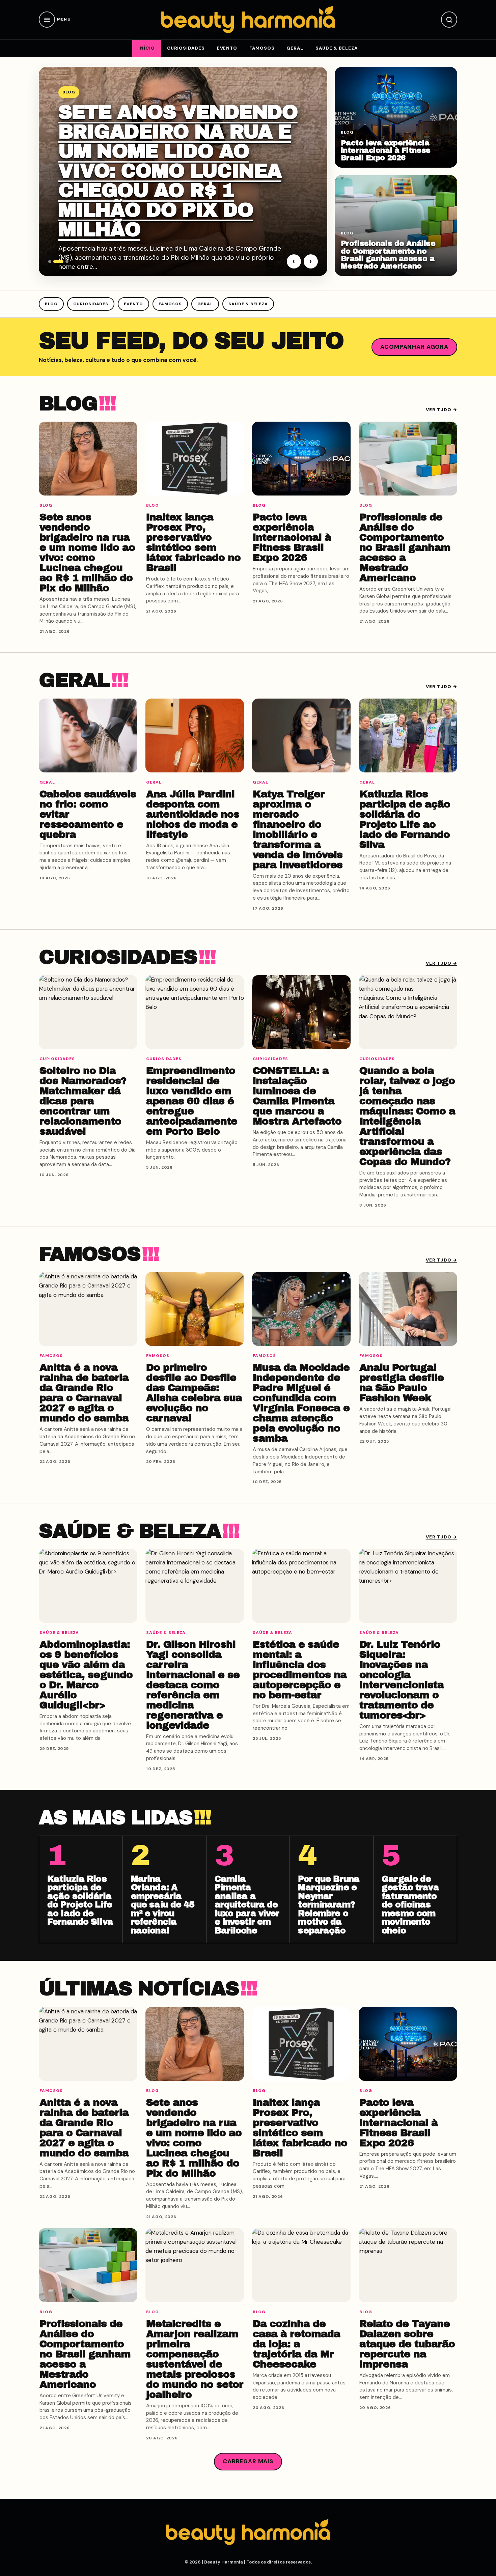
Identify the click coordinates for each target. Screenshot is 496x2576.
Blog (51, 304)
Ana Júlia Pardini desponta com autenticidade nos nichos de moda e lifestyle (193, 814)
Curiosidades (186, 48)
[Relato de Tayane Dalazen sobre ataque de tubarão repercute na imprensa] (408, 2265)
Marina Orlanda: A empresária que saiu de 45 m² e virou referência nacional (163, 1905)
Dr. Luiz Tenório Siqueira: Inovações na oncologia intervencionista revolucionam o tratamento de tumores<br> (402, 1680)
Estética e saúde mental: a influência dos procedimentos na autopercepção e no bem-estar (300, 1670)
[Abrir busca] (449, 20)
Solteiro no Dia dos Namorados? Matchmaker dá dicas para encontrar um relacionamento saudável (83, 1101)
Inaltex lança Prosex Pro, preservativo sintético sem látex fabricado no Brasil (193, 542)
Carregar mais (248, 2461)
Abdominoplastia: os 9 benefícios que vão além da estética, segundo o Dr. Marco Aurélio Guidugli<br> (86, 1675)
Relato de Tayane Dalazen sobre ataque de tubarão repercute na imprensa (407, 2344)
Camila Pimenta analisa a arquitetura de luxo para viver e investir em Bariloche (247, 1905)
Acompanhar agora (414, 347)
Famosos (262, 48)
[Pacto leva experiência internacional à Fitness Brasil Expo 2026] (301, 459)
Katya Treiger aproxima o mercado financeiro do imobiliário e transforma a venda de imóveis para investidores (298, 829)
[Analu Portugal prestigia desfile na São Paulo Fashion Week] (408, 1309)
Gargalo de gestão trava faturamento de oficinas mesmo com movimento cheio (410, 1905)
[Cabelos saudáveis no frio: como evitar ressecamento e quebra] (88, 735)
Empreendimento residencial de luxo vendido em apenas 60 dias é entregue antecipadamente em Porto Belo (192, 1101)
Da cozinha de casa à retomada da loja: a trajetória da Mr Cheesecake (296, 2344)
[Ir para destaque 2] (58, 262)
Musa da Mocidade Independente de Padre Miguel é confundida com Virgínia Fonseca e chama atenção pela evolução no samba (301, 1403)
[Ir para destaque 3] (67, 262)
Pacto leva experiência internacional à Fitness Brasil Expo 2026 (386, 150)
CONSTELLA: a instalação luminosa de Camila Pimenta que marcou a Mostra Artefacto (297, 1096)
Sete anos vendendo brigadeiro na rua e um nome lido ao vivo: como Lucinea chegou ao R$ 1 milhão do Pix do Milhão (178, 171)
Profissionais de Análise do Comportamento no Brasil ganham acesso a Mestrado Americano (388, 254)
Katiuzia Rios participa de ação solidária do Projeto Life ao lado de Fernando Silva (405, 819)
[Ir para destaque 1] (50, 262)
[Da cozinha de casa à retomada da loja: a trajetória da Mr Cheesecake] (301, 2265)
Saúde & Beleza (337, 48)
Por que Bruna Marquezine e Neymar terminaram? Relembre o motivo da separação (329, 1905)
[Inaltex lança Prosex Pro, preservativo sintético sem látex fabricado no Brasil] (195, 459)
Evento (227, 48)
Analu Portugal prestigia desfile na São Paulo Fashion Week (402, 1383)
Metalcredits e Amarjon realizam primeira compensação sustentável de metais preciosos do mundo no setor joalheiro (195, 2359)
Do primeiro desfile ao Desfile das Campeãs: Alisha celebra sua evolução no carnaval (194, 1393)
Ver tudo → (442, 410)
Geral (295, 48)
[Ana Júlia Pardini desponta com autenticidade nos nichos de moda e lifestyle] (195, 735)
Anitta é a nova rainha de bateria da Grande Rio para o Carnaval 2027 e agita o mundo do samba (84, 1393)
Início (146, 48)
